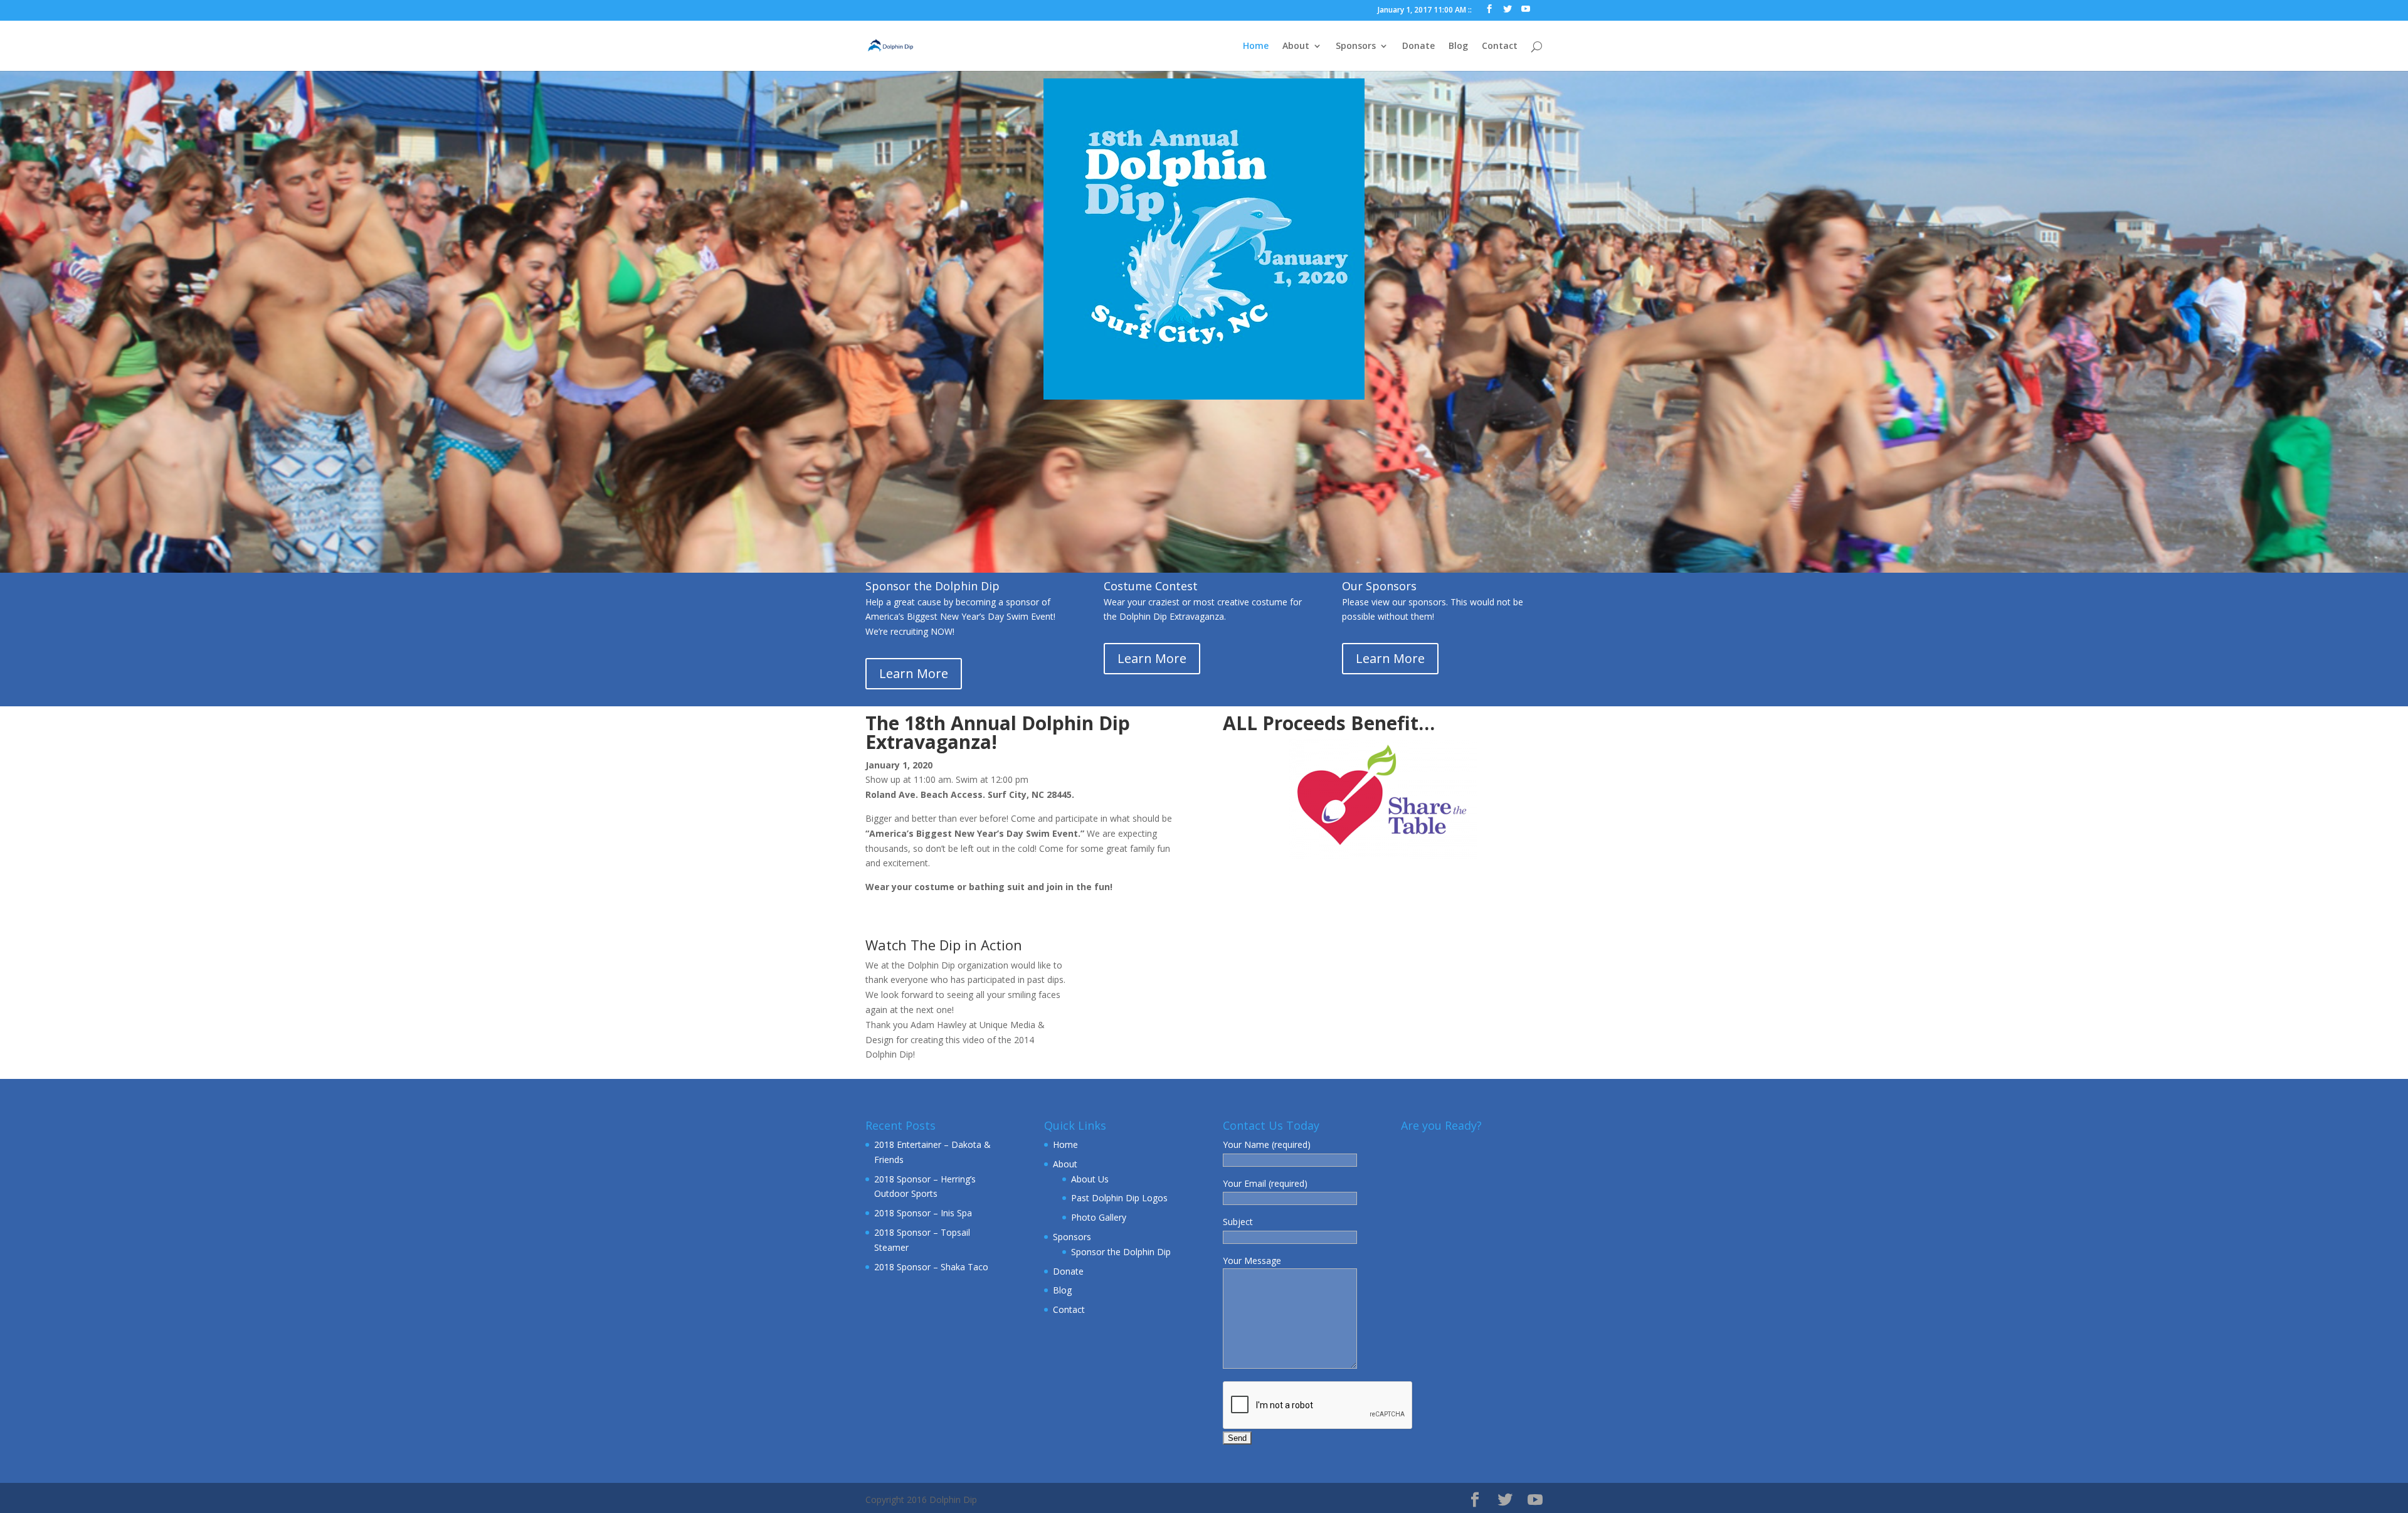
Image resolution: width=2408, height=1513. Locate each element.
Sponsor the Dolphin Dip (1121, 1252)
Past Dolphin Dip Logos (1119, 1198)
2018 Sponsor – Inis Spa (923, 1213)
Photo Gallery (1099, 1217)
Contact (1500, 46)
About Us (1090, 1179)
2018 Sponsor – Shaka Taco (931, 1267)
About (1296, 46)
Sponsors (1356, 46)
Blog (1458, 46)
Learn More (914, 673)
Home (1256, 46)
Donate (1418, 46)
